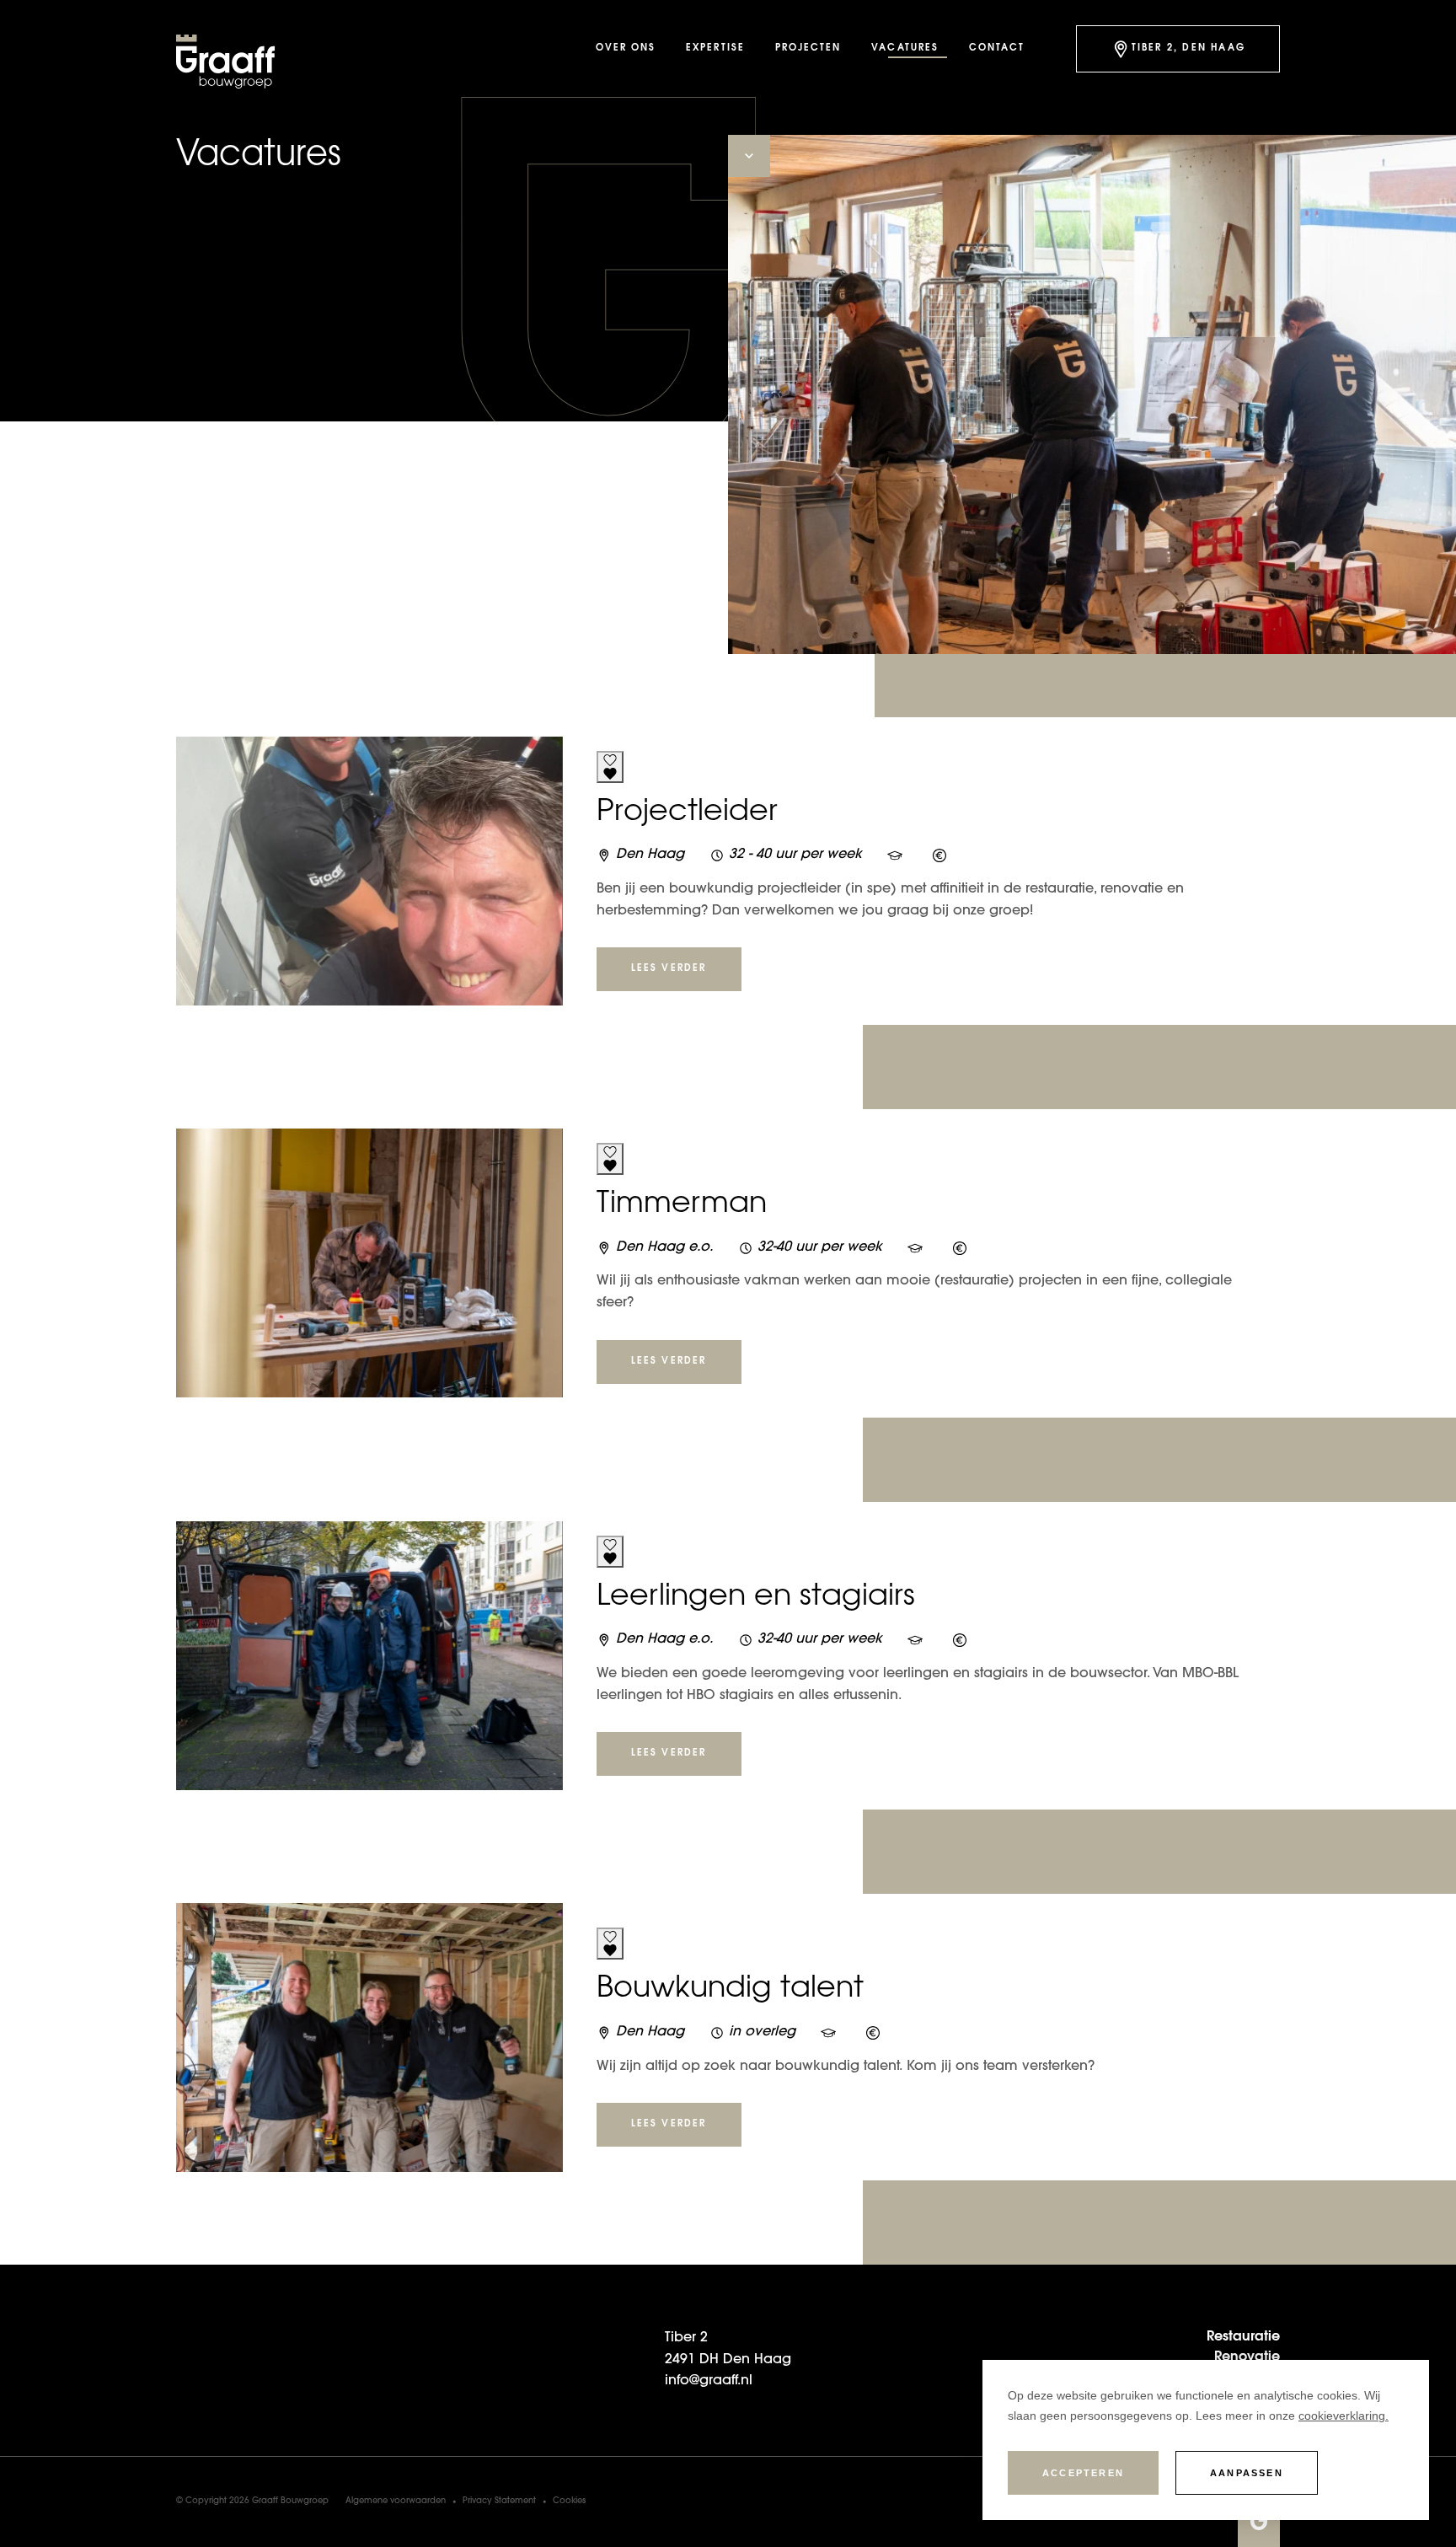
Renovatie (1247, 2358)
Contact (997, 48)
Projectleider (687, 813)
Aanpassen (1247, 2473)
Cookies (569, 2501)
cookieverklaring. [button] (1344, 2416)
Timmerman (682, 1205)
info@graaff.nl (709, 2381)
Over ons (626, 48)
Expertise (715, 48)
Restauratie (1243, 2338)
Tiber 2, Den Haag (1188, 48)
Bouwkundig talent (730, 1990)
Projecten (808, 48)
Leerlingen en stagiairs (756, 1598)
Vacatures (905, 48)
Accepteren (1083, 2473)
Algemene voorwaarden (396, 2501)
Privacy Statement (499, 2501)
